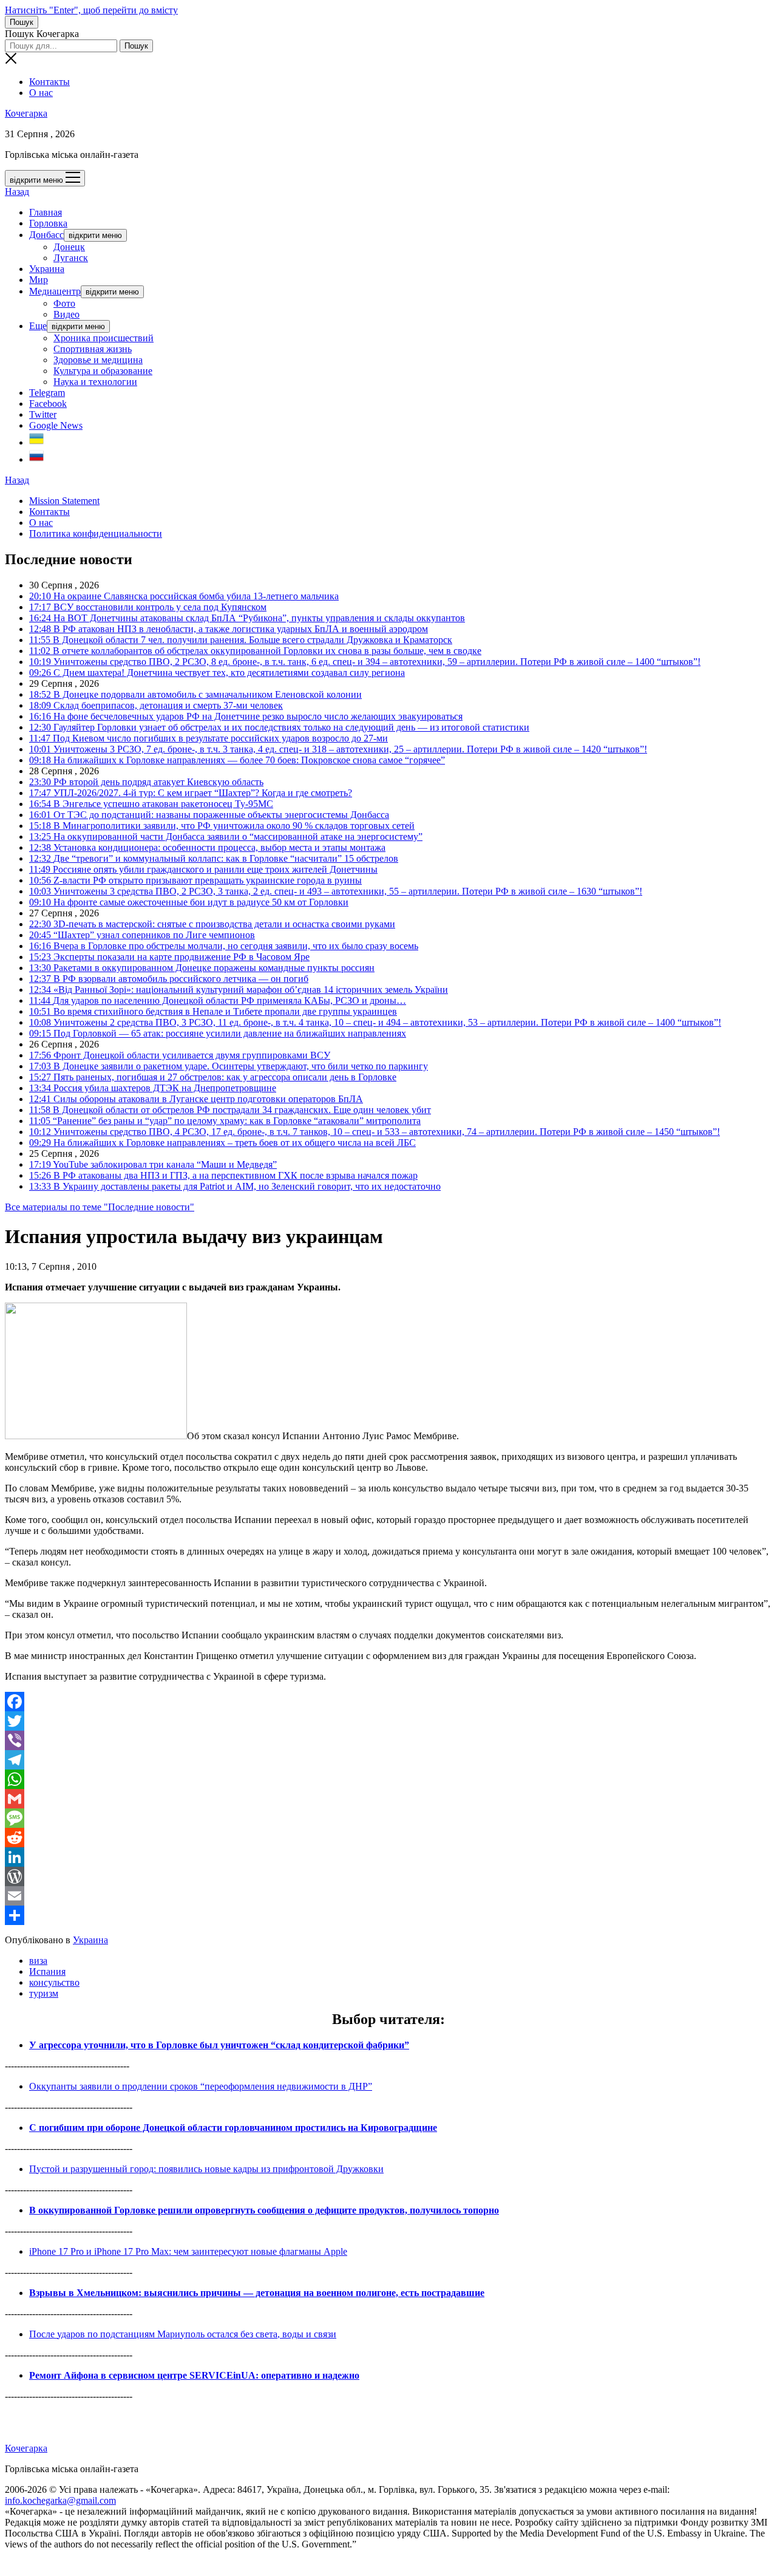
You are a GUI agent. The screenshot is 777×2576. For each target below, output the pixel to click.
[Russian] (36, 459)
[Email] (388, 1896)
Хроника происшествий (103, 338)
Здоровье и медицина (98, 360)
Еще (38, 326)
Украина (47, 269)
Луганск (71, 258)
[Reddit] (388, 1838)
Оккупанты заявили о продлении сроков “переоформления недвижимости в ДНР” (201, 2086)
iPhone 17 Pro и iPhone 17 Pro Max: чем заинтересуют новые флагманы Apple (188, 2251)
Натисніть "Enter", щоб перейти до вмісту (91, 10)
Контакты (49, 82)
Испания (47, 1971)
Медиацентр (55, 291)
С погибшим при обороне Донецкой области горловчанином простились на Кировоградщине (233, 2128)
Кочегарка (26, 113)
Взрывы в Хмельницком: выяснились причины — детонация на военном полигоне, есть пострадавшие (257, 2293)
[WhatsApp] (388, 1779)
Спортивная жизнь (93, 349)
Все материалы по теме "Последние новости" (100, 1207)
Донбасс (46, 235)
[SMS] (388, 1818)
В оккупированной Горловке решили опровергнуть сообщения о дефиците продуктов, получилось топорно (264, 2210)
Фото (64, 303)
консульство (54, 1982)
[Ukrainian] (36, 442)
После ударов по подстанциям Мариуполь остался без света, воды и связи (183, 2334)
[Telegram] (388, 1760)
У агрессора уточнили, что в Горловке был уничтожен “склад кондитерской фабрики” (219, 2045)
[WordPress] (388, 1876)
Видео (66, 314)
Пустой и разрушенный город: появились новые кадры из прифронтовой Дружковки (206, 2169)
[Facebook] (388, 1702)
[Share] (388, 1915)
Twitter (43, 414)
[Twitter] (388, 1721)
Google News (56, 425)
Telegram (47, 393)
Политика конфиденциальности (96, 533)
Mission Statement (64, 501)
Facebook (48, 404)
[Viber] (388, 1740)
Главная (46, 212)
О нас (41, 93)
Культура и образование (103, 371)
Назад (17, 192)
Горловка (48, 223)
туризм (44, 1993)
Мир (39, 280)
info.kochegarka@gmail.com (60, 2500)
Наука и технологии (95, 382)
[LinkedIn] (388, 1857)
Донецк (69, 247)
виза (38, 1961)
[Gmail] (388, 1799)
